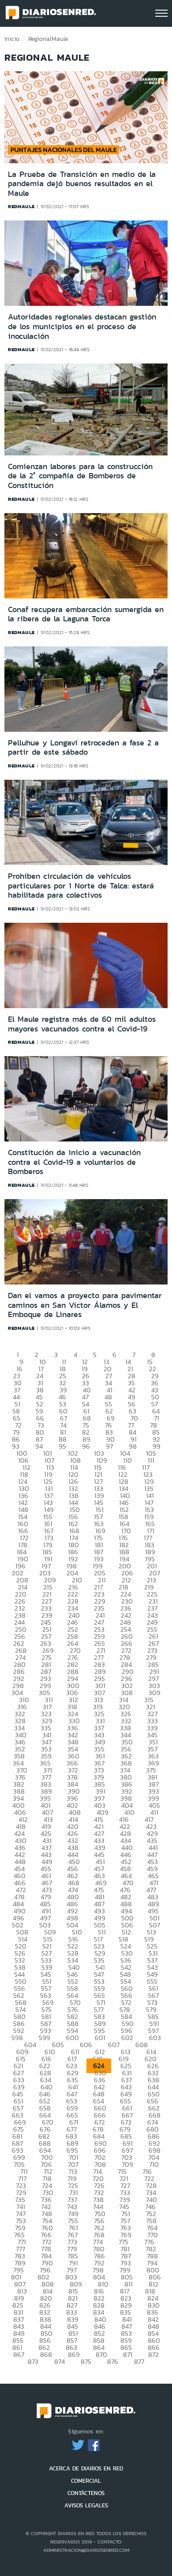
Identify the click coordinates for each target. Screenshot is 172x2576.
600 (73, 2038)
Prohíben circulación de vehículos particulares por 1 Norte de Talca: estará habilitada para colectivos (81, 886)
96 (86, 1446)
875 (86, 2361)
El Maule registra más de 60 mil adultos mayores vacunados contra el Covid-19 (82, 1024)
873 (33, 2361)
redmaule (21, 206)
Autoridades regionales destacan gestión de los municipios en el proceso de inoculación (82, 326)
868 (46, 2354)
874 (60, 2361)
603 (155, 2038)
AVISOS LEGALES (86, 2505)
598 (17, 2038)
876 (113, 2361)
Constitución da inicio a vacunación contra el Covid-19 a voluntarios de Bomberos (74, 1162)
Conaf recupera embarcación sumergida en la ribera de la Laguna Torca (86, 614)
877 (139, 2361)
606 (86, 2045)
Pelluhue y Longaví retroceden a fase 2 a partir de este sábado (83, 748)
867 (19, 2354)
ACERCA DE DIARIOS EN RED (86, 2468)
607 (114, 2045)
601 (100, 2038)
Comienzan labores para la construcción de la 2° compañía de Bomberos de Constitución (80, 476)
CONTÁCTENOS (86, 2493)
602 (127, 2038)
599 (45, 2038)
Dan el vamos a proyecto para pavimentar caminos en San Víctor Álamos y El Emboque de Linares (85, 1305)
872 (153, 2354)
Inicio (12, 39)
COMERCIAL (86, 2481)
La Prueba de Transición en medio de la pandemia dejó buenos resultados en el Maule (82, 184)
